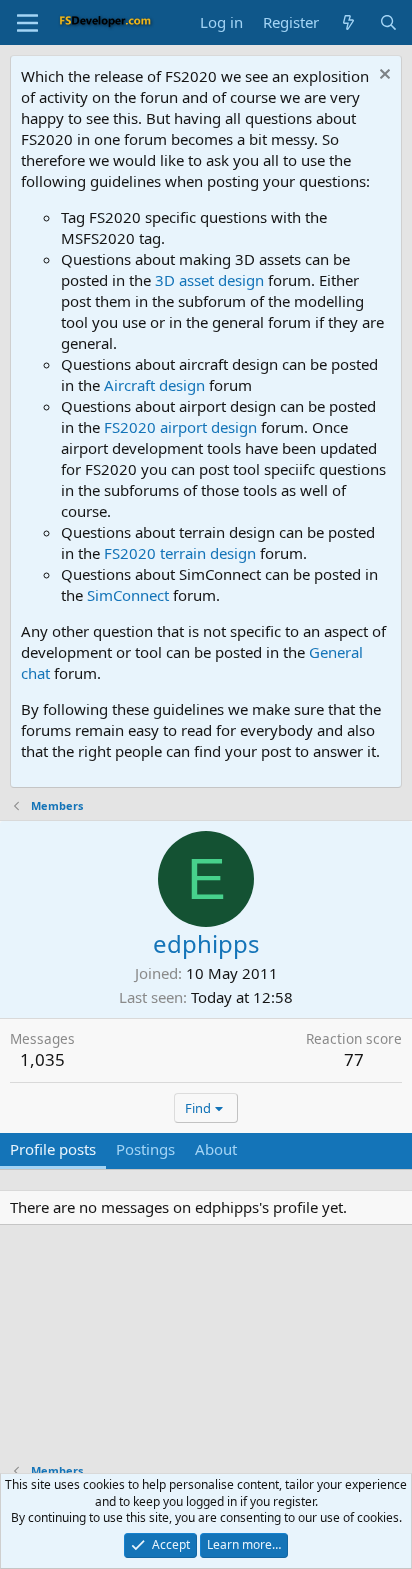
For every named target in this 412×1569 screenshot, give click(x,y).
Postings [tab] (145, 1149)
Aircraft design (154, 385)
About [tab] (216, 1149)
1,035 (42, 1059)
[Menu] (27, 23)
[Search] (388, 22)
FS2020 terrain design (180, 553)
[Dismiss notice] (382, 76)
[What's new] (348, 22)
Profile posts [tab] (53, 1149)
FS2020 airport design (180, 427)
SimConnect (128, 595)
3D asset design (209, 280)
